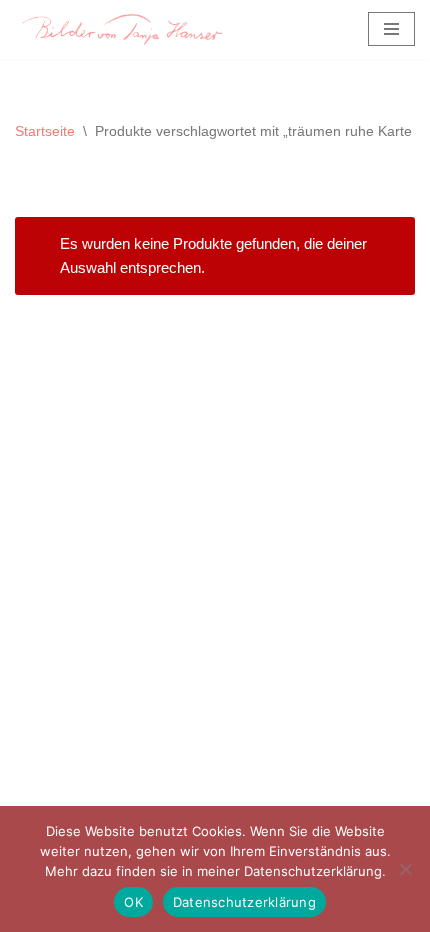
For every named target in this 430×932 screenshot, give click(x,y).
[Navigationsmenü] (391, 29)
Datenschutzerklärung (244, 902)
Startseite (45, 131)
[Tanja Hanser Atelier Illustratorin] (119, 29)
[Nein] (405, 869)
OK (133, 902)
